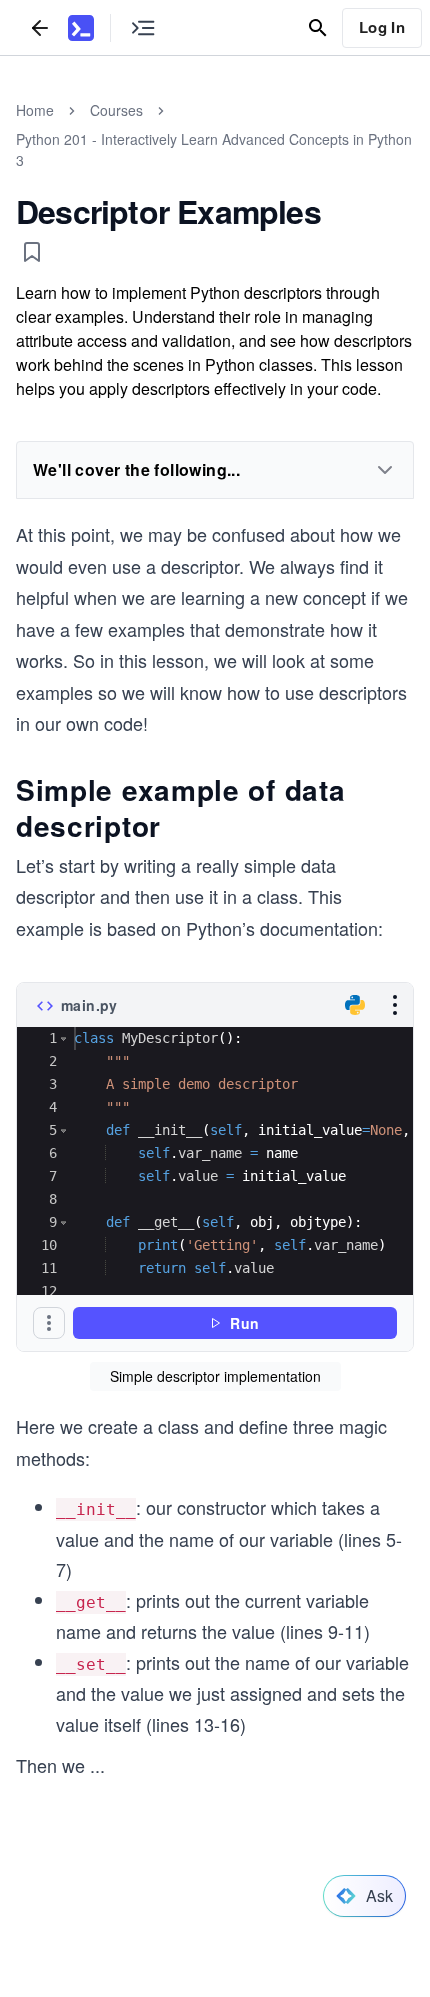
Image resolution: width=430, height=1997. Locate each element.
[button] (63, 1038)
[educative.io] (81, 28)
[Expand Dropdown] (385, 470)
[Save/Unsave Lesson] (32, 252)
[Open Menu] (395, 1005)
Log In (382, 27)
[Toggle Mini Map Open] (143, 27)
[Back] (40, 27)
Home (35, 110)
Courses (116, 110)
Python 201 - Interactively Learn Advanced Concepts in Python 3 (214, 149)
